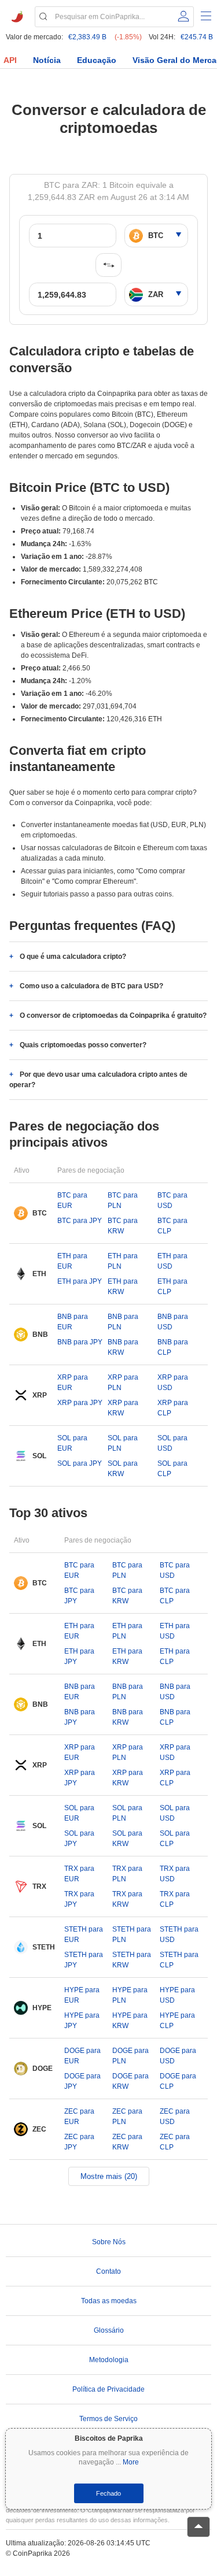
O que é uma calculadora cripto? (73, 957)
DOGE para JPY (82, 2081)
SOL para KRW (123, 1469)
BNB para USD (173, 1322)
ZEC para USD (175, 2117)
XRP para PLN (123, 1382)
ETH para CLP (172, 1287)
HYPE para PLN (130, 1995)
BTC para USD (172, 1200)
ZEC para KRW (127, 2142)
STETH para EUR (84, 1934)
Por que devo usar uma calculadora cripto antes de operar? (98, 1080)
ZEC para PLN (127, 2117)
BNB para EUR (73, 1322)
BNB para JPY (80, 1342)
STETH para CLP (179, 1960)
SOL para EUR (72, 1443)
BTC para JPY (80, 1221)
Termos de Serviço (108, 2419)
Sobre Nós (109, 2242)
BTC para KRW (123, 1226)
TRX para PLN (127, 1874)
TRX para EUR (79, 1874)
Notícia (47, 60)
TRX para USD (175, 1874)
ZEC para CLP (175, 2142)
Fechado (108, 2493)
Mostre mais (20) (109, 2176)
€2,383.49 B (87, 37)
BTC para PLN (123, 1200)
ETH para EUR (72, 1261)
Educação (97, 60)
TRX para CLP (175, 1899)
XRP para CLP (173, 1408)
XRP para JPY (80, 1403)
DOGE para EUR (82, 2056)
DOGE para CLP (178, 2081)
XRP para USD (173, 1382)
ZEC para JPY (79, 2142)
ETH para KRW (123, 1287)
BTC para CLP (172, 1226)
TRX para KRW (127, 1899)
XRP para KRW (123, 1408)
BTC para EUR (72, 1200)
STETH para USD (179, 1934)
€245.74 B (197, 37)
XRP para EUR (73, 1382)
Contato (108, 2271)
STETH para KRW (132, 1960)
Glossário (109, 2330)
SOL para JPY (80, 1463)
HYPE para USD (177, 1995)
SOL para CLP (172, 1469)
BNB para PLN (123, 1322)
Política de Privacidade (108, 2389)
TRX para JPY (79, 1899)
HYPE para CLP (177, 2021)
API (10, 60)
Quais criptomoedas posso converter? (83, 1045)
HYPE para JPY (82, 2021)
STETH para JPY (84, 1960)
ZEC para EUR (79, 2117)
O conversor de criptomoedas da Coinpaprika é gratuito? (113, 1015)
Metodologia (109, 2360)
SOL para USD (172, 1443)
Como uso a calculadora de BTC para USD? (91, 986)
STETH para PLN (132, 1934)
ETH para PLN (123, 1261)
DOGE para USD (178, 2056)
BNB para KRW (123, 1347)
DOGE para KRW (130, 2081)
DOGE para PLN (130, 2056)
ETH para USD (172, 1261)
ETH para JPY (80, 1281)
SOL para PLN (123, 1443)
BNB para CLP (173, 1347)
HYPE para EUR (82, 1995)
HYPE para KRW (130, 2021)
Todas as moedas (109, 2301)
